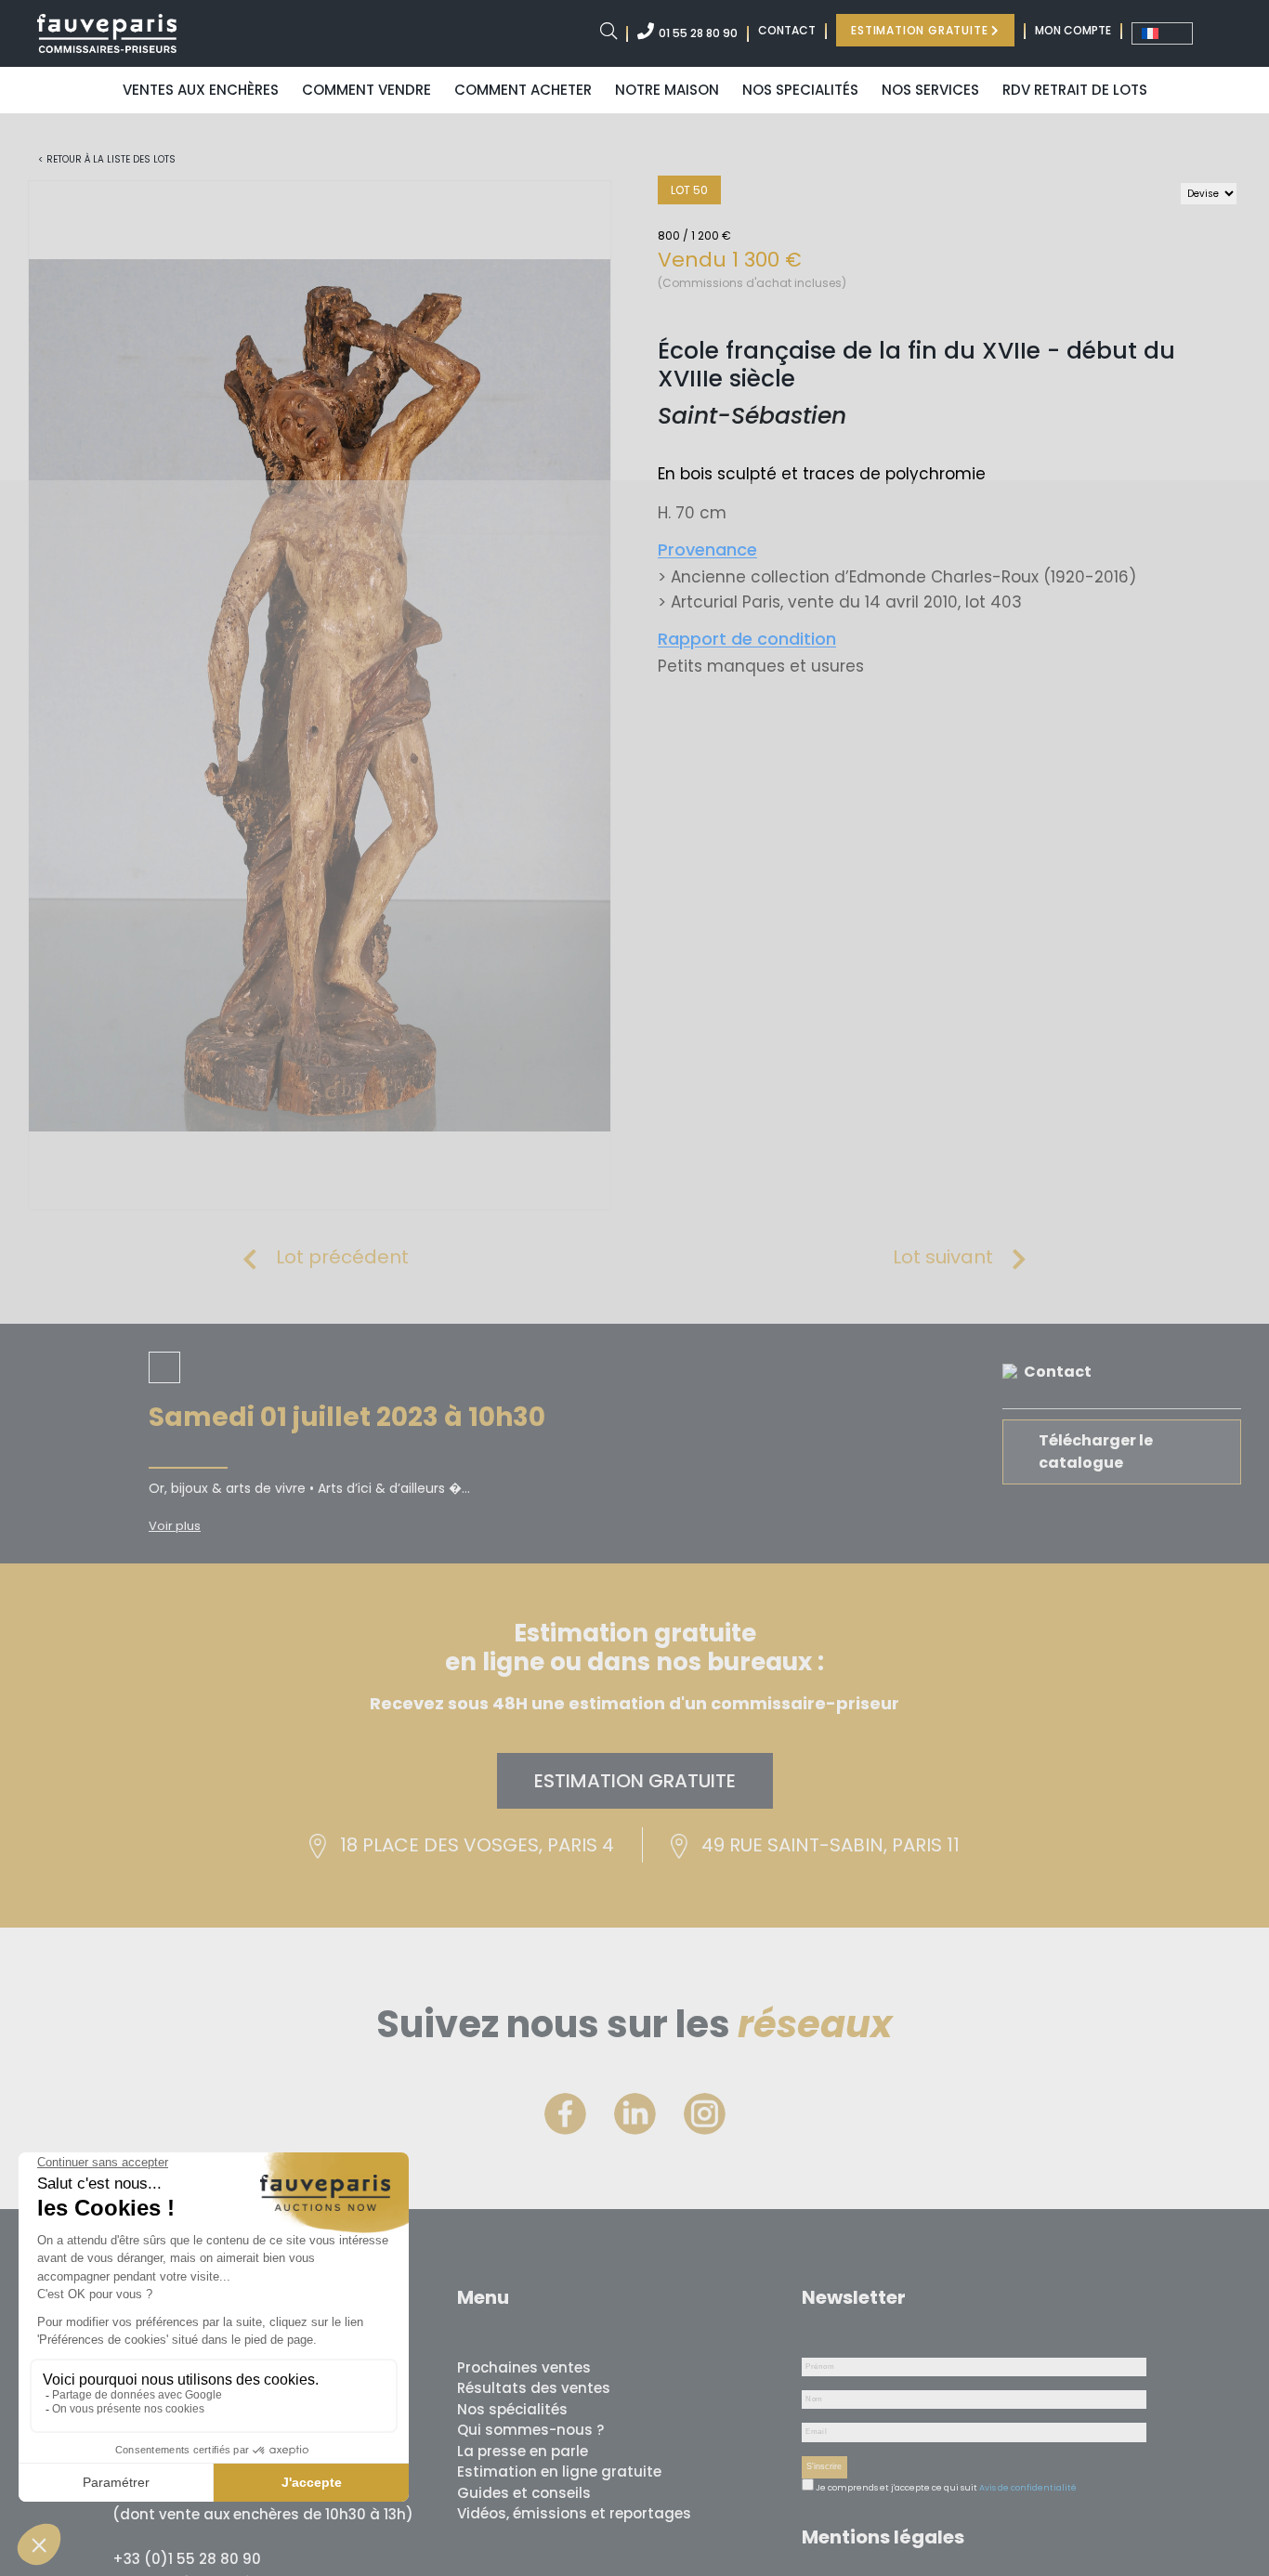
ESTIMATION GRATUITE (921, 30)
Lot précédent (342, 1257)
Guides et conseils (524, 2493)
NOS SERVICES (930, 90)
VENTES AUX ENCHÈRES (201, 90)
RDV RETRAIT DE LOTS (1075, 90)
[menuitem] (1162, 33)
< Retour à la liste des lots (107, 159)
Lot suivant (943, 1257)
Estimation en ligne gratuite (559, 2471)
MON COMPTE (1073, 30)
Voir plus (175, 1526)
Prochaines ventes (524, 2367)
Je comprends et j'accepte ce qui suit (896, 2488)
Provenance (707, 549)
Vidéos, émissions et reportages (574, 2513)
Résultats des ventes (534, 2388)
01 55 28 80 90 (698, 33)
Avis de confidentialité (1028, 2488)
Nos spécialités (512, 2409)
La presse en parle (523, 2451)
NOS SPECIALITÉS (800, 90)
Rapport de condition (747, 639)
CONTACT (787, 30)
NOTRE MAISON (667, 90)
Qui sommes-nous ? (530, 2430)
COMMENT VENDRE (366, 90)
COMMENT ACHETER (523, 90)
